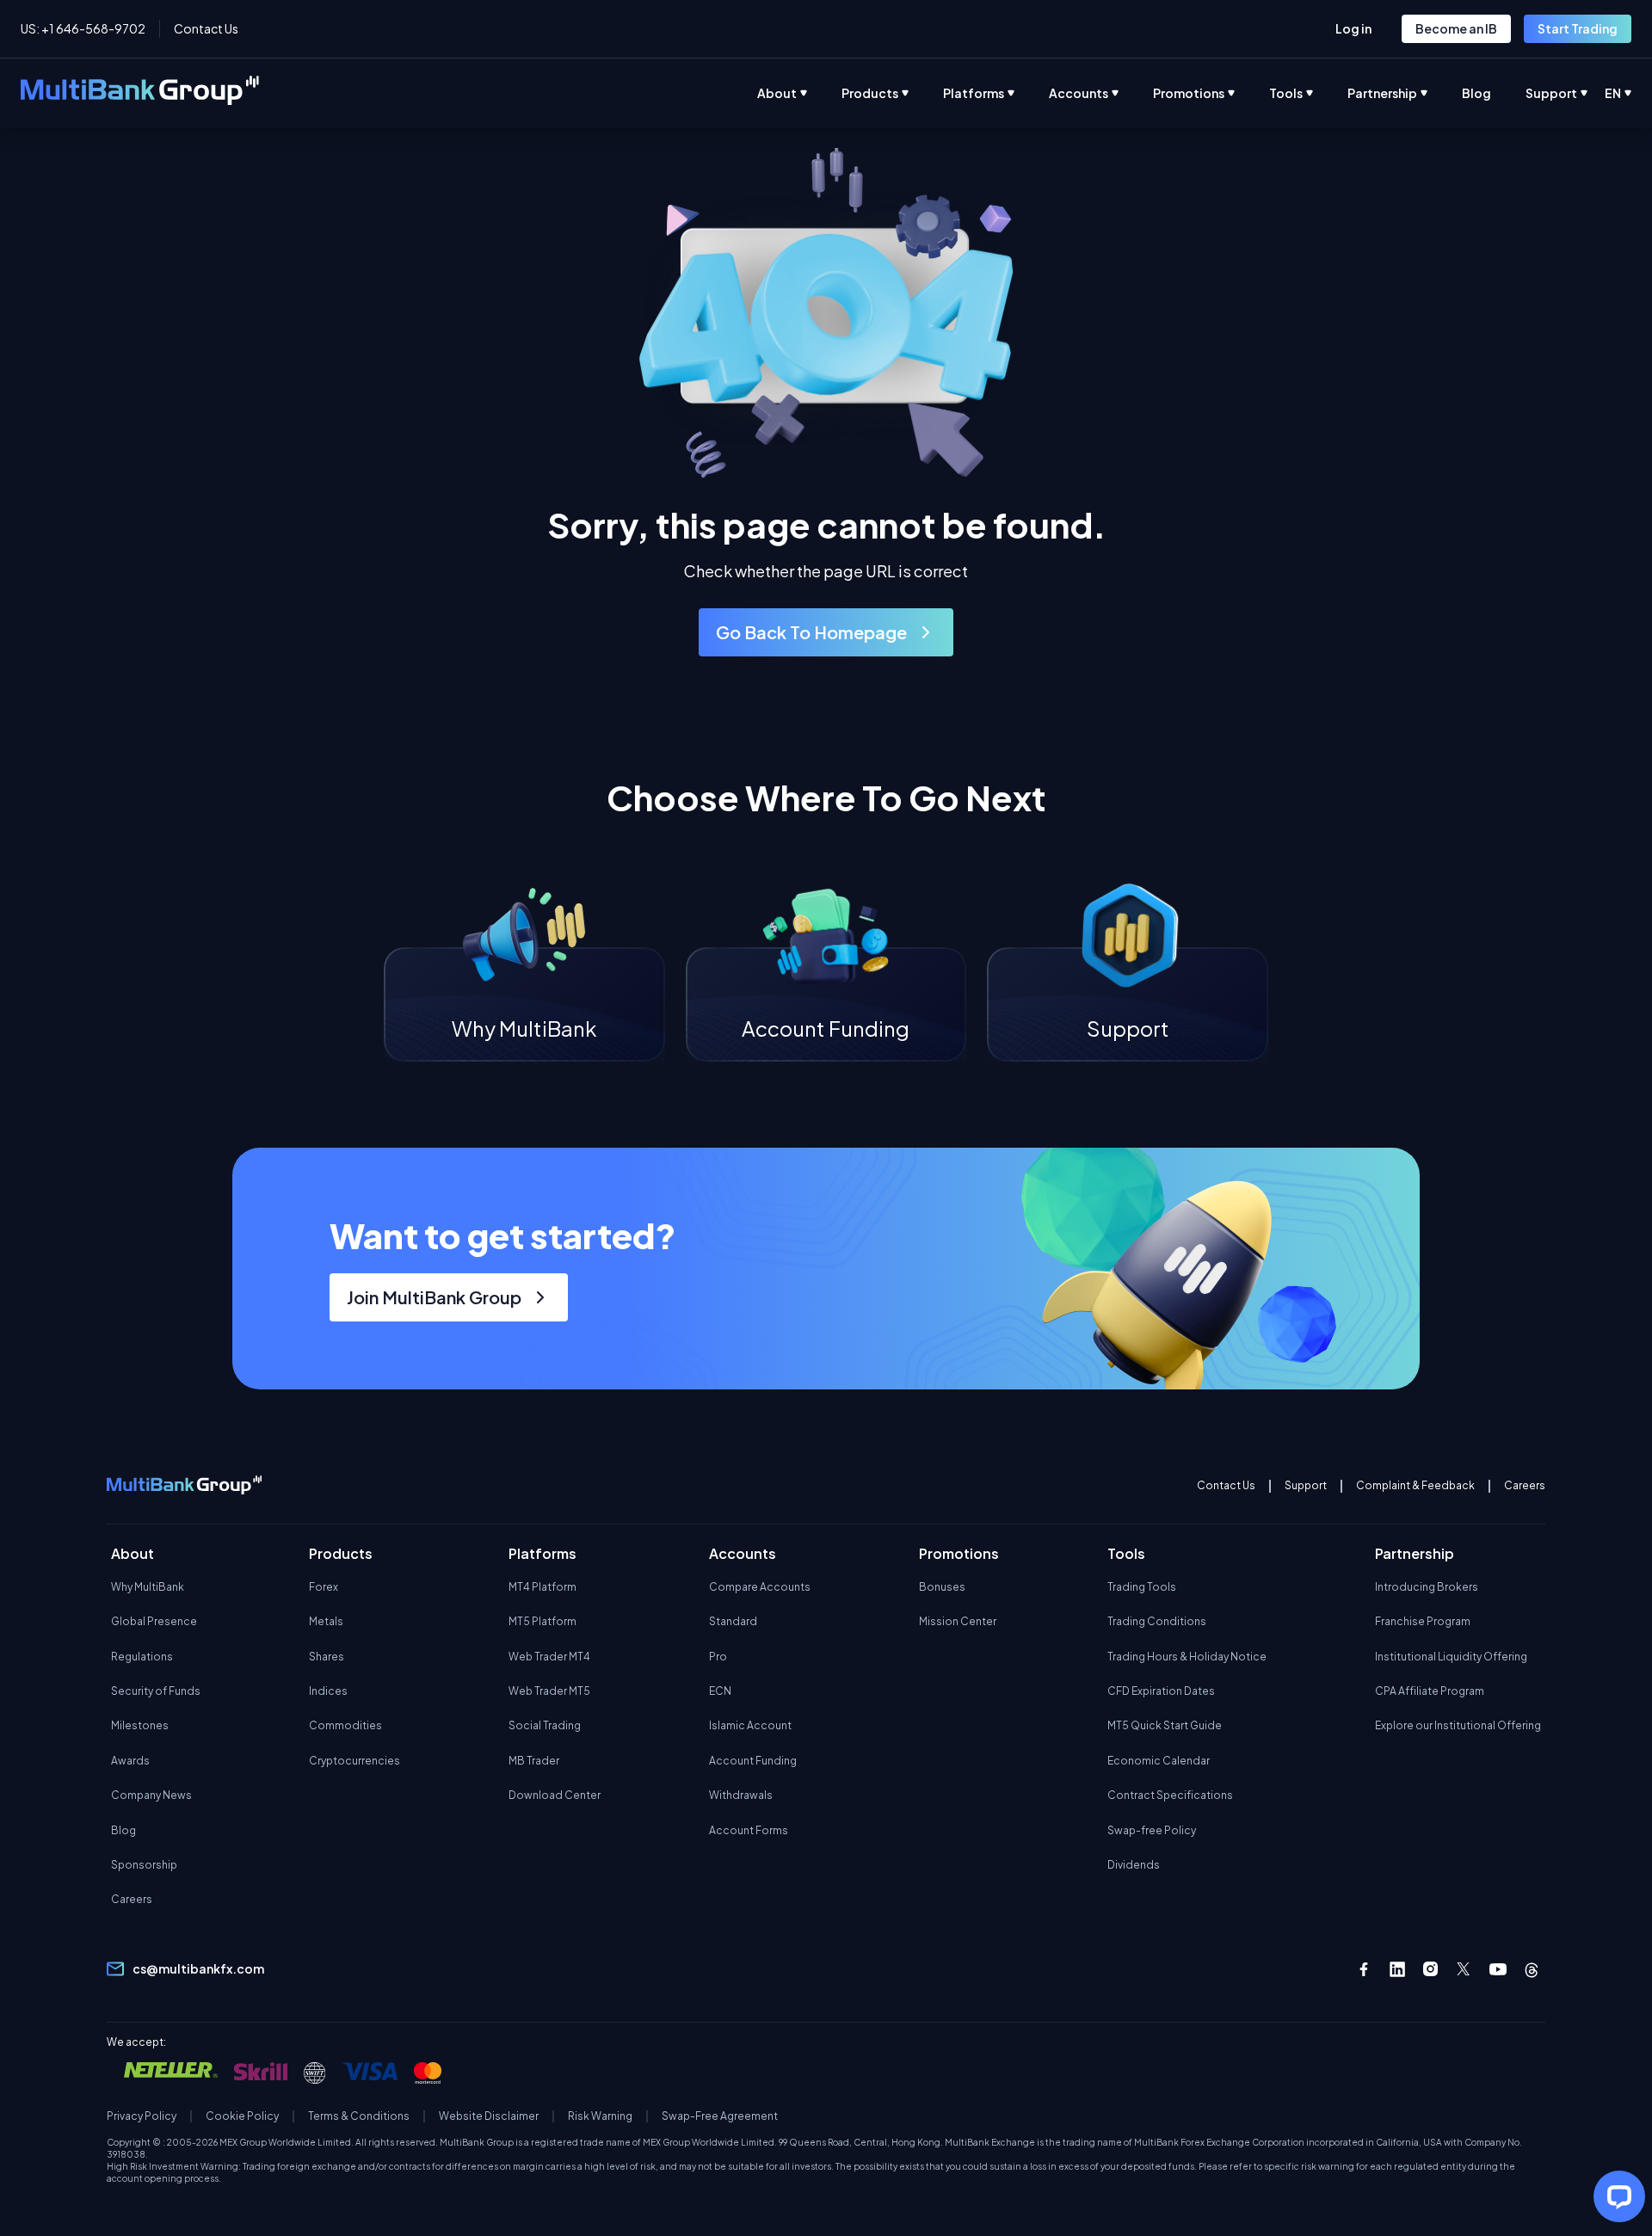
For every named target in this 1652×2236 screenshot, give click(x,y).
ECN (720, 1691)
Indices (328, 1691)
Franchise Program (1423, 1621)
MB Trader (534, 1761)
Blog (123, 1830)
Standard (733, 1621)
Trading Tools (1142, 1587)
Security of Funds (156, 1691)
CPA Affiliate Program (1430, 1691)
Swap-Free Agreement (720, 2116)
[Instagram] (1431, 1969)
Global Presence (154, 1621)
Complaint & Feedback (1415, 1486)
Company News (151, 1795)
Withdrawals (741, 1795)
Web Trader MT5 (549, 1691)
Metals (326, 1621)
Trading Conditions (1157, 1621)
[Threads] (1532, 1969)
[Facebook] (1364, 1969)
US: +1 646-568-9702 (83, 28)
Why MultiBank (148, 1587)
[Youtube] (1498, 1969)
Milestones (140, 1725)
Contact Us (206, 28)
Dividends (1134, 1865)
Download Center (555, 1795)
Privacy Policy (142, 2116)
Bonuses (942, 1587)
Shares (327, 1657)
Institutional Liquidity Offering (1451, 1657)
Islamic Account (750, 1725)
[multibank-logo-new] (140, 93)
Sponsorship (144, 1865)
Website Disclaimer (489, 2116)
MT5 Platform (542, 1621)
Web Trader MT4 (549, 1657)
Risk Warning (600, 2116)
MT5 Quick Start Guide (1165, 1725)
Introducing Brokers (1427, 1587)
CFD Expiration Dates (1161, 1691)
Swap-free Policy (1152, 1830)
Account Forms (749, 1830)
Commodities (345, 1725)
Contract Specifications (1170, 1795)
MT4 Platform (542, 1587)
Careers (1525, 1486)
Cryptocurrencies (354, 1761)
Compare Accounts (760, 1587)
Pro (718, 1657)
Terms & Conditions (359, 2116)
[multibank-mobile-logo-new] (184, 1487)
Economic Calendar (1159, 1761)
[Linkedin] (1397, 1969)
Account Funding (753, 1761)
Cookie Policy (242, 2116)
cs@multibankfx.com (198, 1968)
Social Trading (545, 1725)
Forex (324, 1587)
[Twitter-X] (1464, 1969)
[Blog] (1494, 93)
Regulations (142, 1657)
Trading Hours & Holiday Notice (1187, 1657)
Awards (130, 1761)
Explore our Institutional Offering (1458, 1725)
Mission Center (958, 1621)
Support (1306, 1486)
